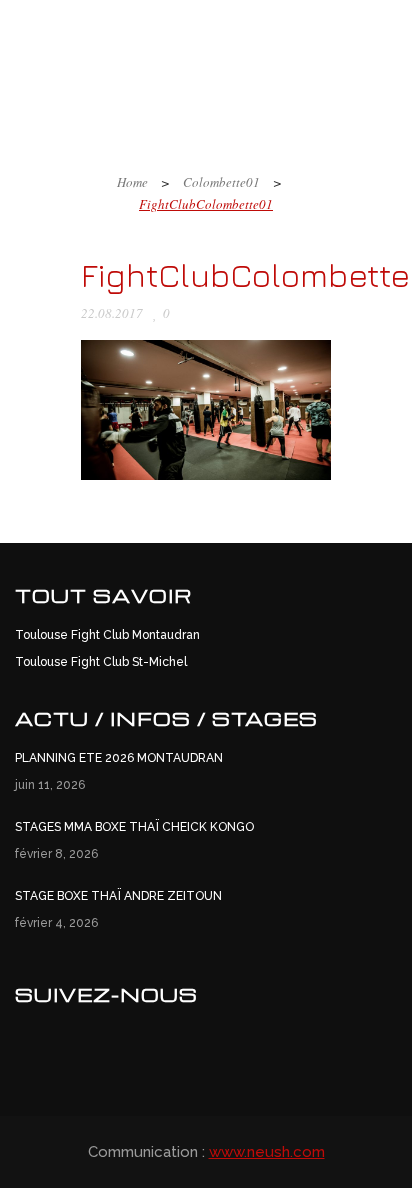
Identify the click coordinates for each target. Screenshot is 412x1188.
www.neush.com (267, 1152)
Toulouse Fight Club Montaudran (107, 635)
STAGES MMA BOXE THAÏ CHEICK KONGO (134, 827)
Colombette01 (221, 182)
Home (132, 182)
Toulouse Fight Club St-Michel (101, 662)
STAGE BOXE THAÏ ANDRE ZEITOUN (118, 896)
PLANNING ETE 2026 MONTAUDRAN (119, 758)
